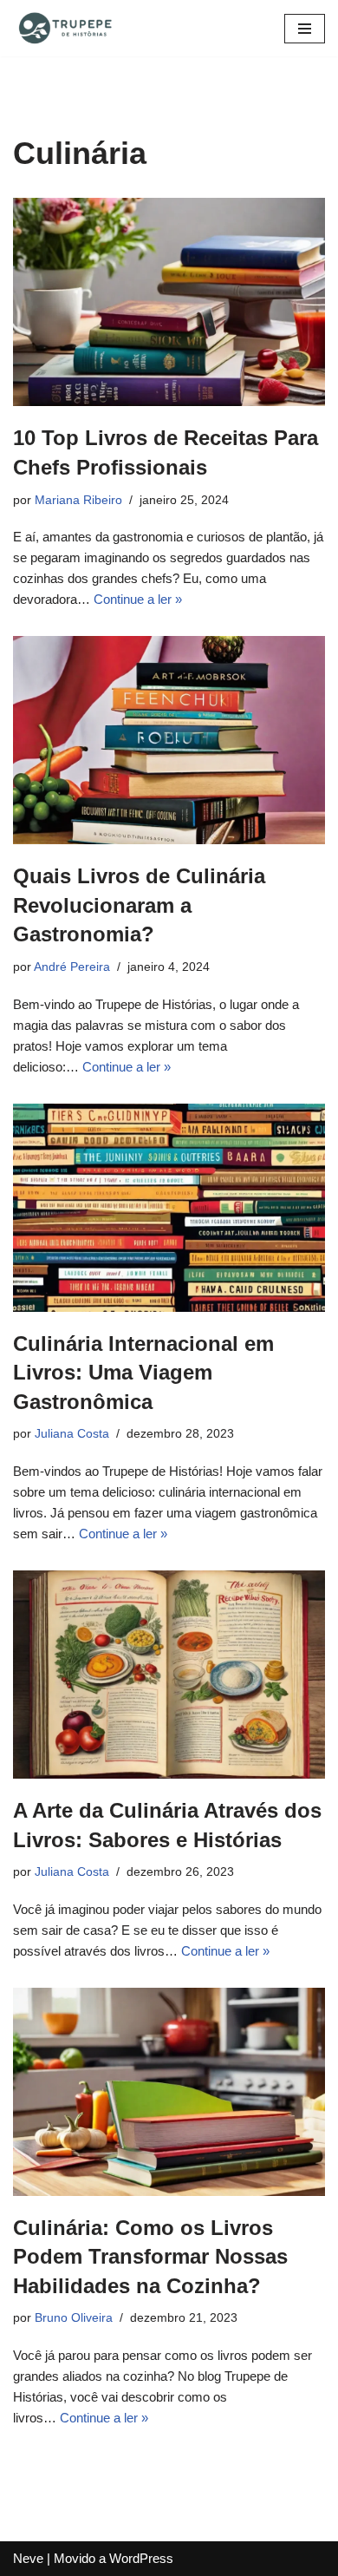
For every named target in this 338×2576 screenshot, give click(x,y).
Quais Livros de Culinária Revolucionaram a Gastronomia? (139, 905)
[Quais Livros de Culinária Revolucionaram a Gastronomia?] (169, 740)
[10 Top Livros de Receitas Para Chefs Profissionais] (169, 302)
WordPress (141, 2558)
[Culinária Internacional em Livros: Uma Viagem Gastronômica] (169, 1208)
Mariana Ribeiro (78, 500)
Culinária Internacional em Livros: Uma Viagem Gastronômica (143, 1373)
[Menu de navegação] (305, 29)
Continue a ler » (138, 599)
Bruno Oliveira (74, 2318)
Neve (28, 2558)
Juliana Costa (72, 1434)
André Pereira (72, 967)
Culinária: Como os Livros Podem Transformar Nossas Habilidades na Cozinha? (150, 2257)
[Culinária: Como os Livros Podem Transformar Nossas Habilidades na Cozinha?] (169, 2092)
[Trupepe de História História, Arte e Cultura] (65, 28)
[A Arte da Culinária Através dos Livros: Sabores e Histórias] (169, 1675)
